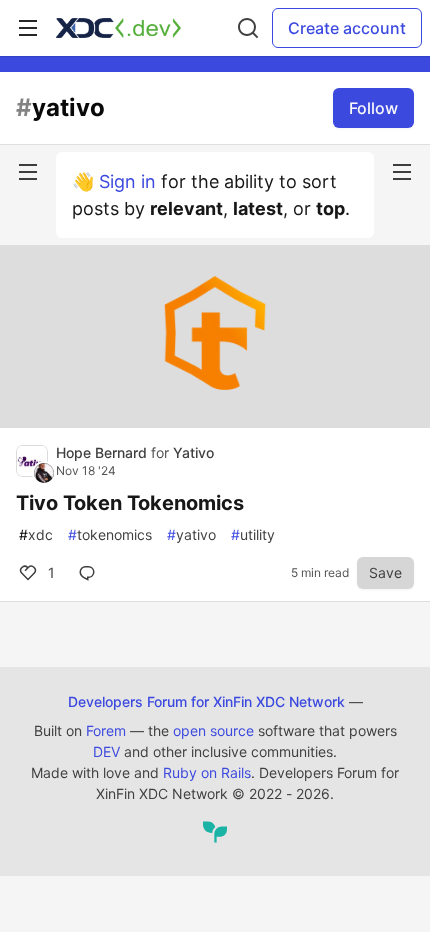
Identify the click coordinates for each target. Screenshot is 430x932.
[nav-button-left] (28, 172)
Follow (373, 108)
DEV (106, 751)
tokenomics (110, 534)
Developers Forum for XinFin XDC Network (206, 701)
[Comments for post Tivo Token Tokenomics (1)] (91, 573)
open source (213, 730)
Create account (347, 28)
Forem (106, 730)
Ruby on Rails (207, 772)
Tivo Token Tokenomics (130, 503)
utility (253, 534)
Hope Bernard (103, 452)
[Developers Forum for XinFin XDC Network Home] (118, 28)
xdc (36, 534)
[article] (215, 421)
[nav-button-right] (402, 172)
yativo (191, 534)
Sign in (127, 181)
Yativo (193, 452)
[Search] (248, 28)
